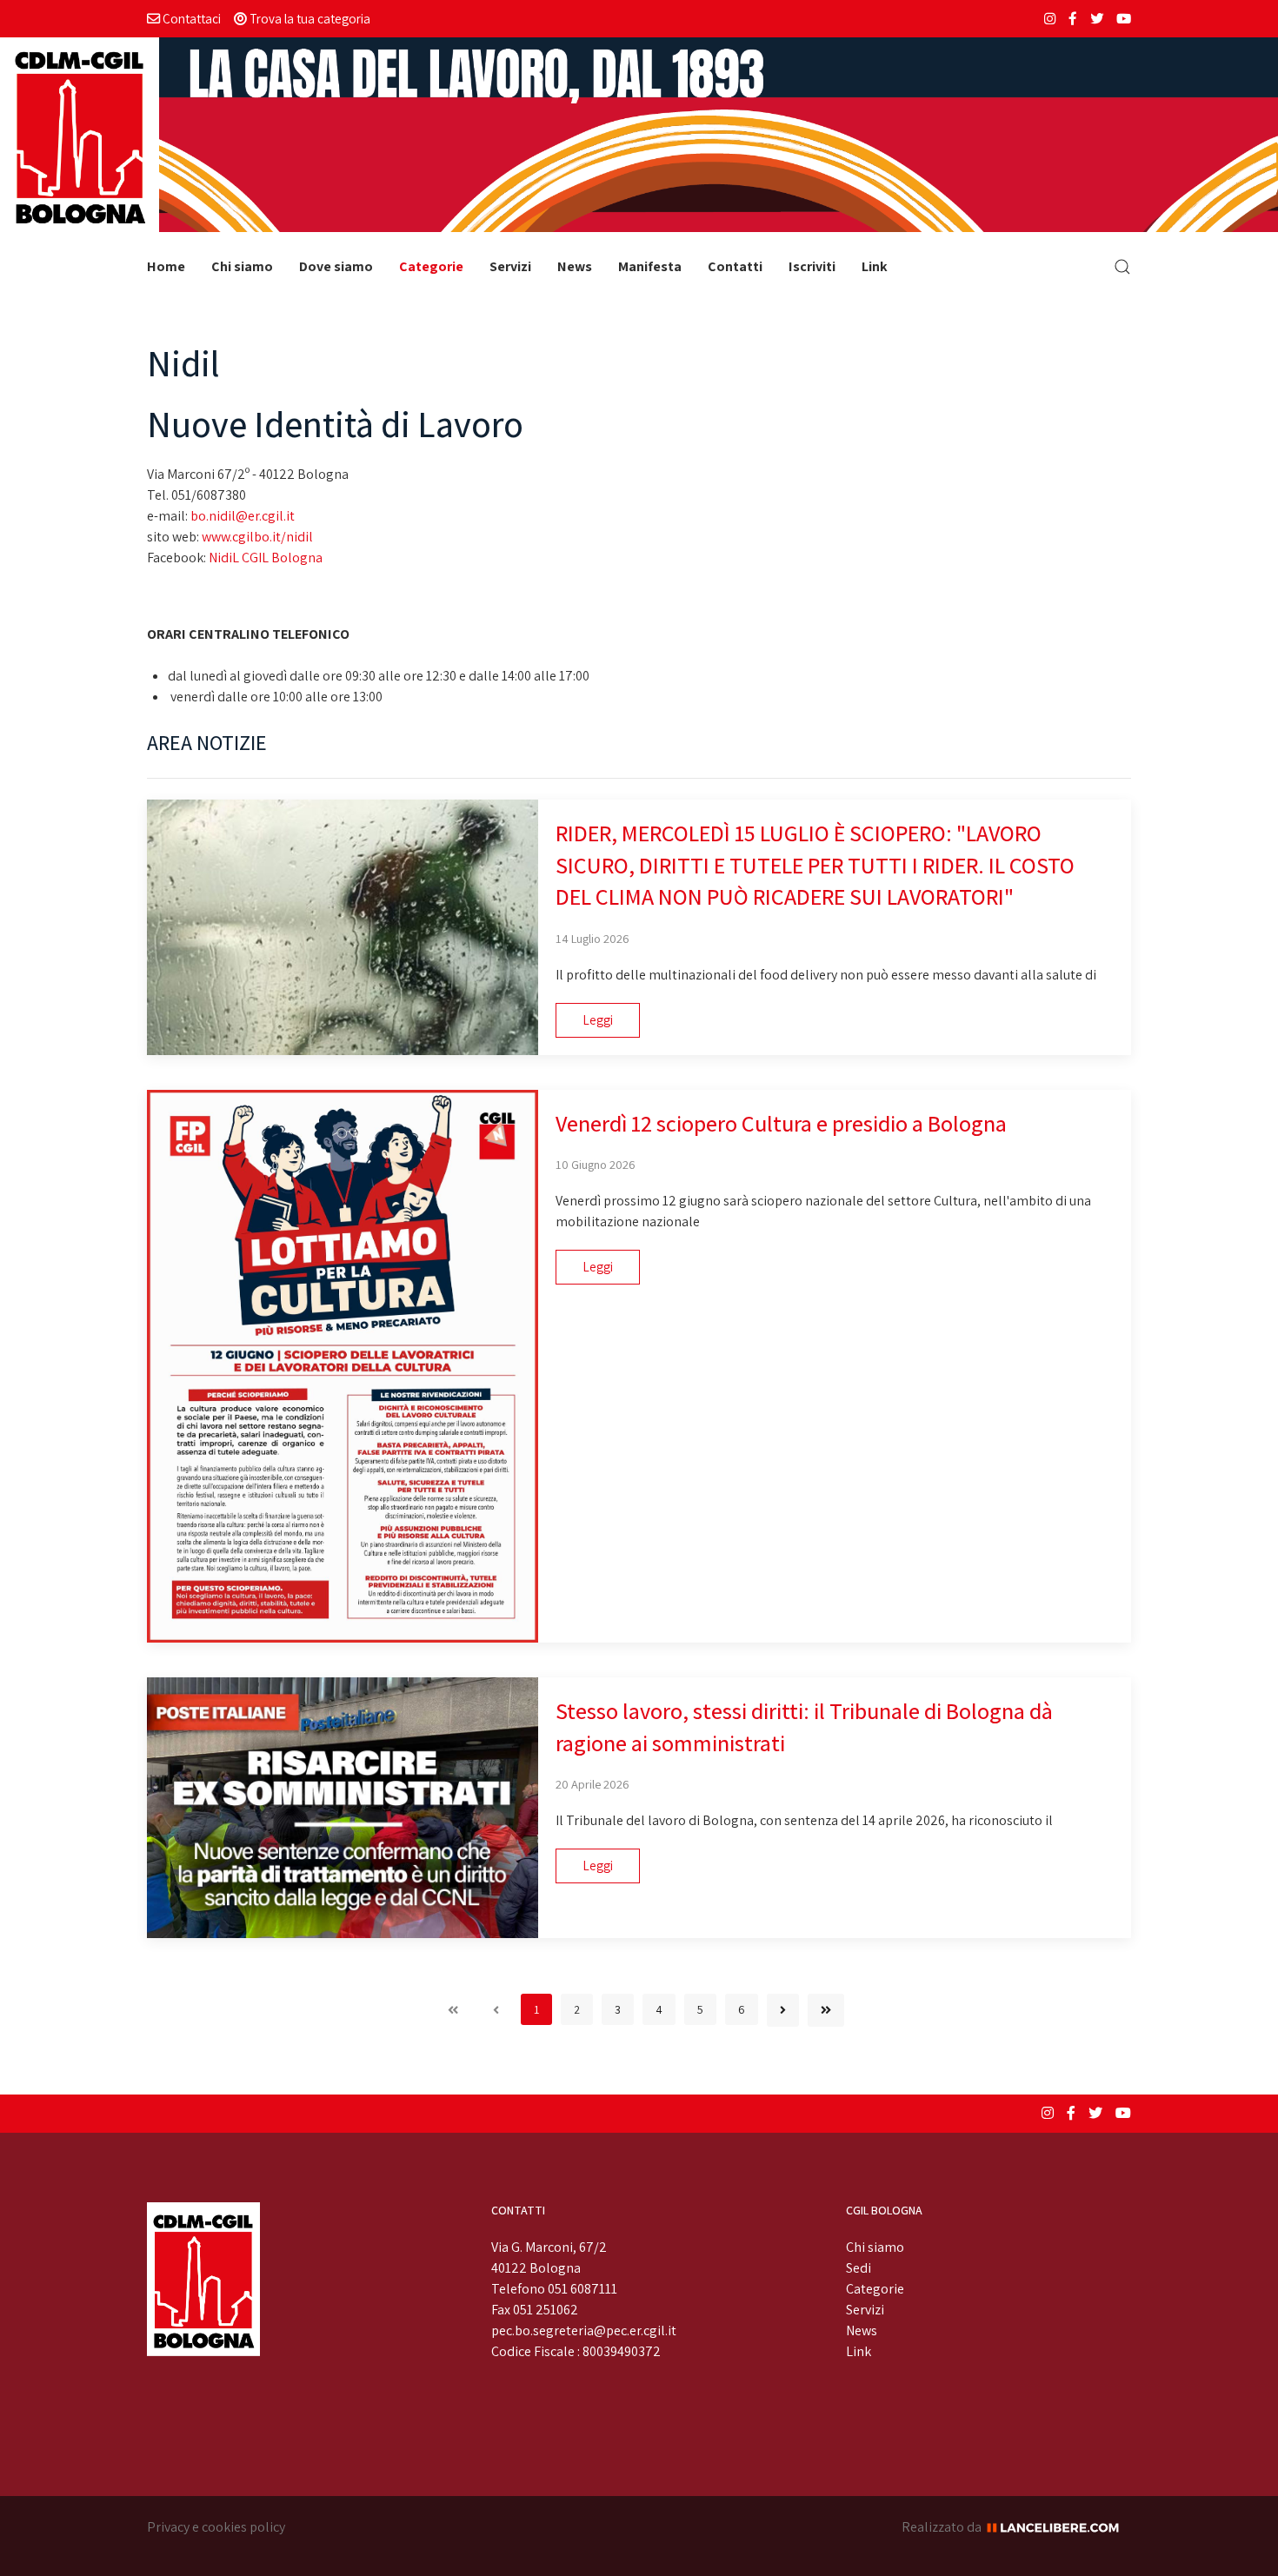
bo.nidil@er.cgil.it (243, 516)
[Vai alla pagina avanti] (783, 2010)
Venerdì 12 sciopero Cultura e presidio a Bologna (781, 1123)
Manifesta (650, 266)
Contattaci (190, 18)
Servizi (510, 266)
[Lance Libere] (1059, 2527)
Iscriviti (812, 266)
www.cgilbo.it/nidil (257, 537)
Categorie (431, 266)
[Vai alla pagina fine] (826, 2010)
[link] (243, 516)
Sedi (859, 2268)
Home (166, 266)
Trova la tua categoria (309, 18)
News (575, 266)
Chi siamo (242, 266)
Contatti (735, 266)
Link (875, 266)
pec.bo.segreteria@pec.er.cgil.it (584, 2330)
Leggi (598, 1020)
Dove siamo (336, 266)
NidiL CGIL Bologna (266, 558)
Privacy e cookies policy (216, 2527)
